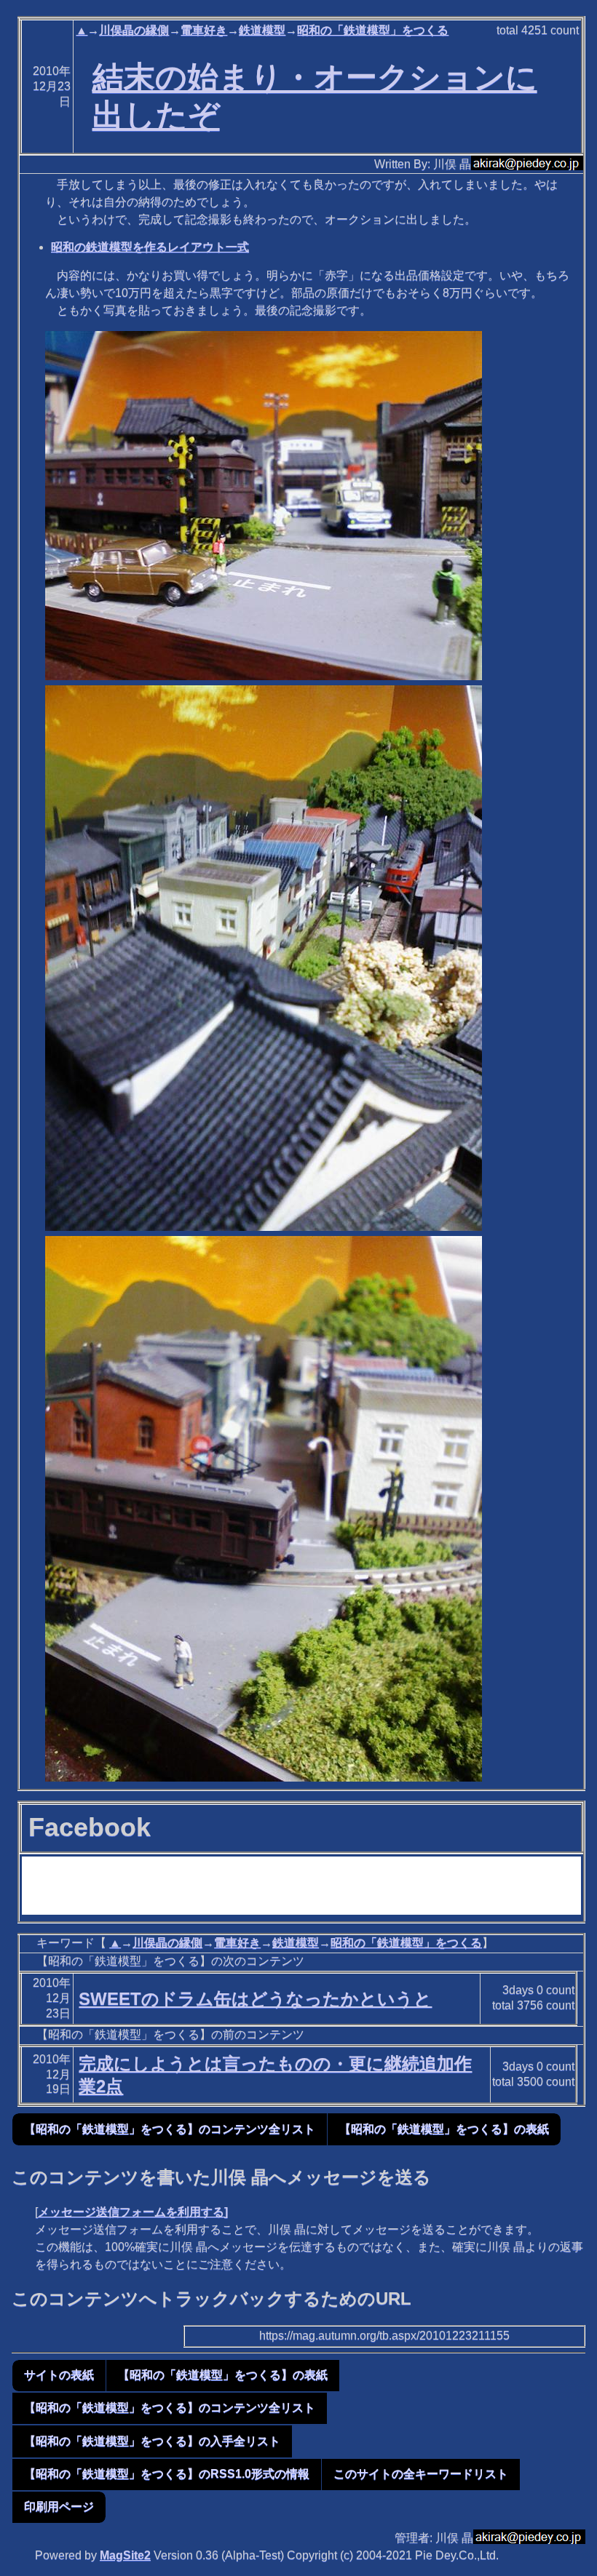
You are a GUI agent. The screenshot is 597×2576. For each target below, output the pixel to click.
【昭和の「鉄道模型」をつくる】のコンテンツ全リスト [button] (170, 2129)
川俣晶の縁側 (134, 30)
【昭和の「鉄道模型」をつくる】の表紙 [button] (444, 2129)
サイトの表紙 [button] (59, 2375)
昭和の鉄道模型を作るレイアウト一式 (150, 247)
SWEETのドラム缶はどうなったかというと (255, 1999)
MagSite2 (125, 2555)
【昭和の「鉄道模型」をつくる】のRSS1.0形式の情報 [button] (167, 2474)
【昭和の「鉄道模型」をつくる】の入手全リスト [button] (152, 2441)
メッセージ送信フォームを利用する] (133, 2212)
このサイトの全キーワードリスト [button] (421, 2474)
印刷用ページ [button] (59, 2507)
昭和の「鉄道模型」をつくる (373, 30)
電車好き (204, 30)
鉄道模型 (262, 30)
